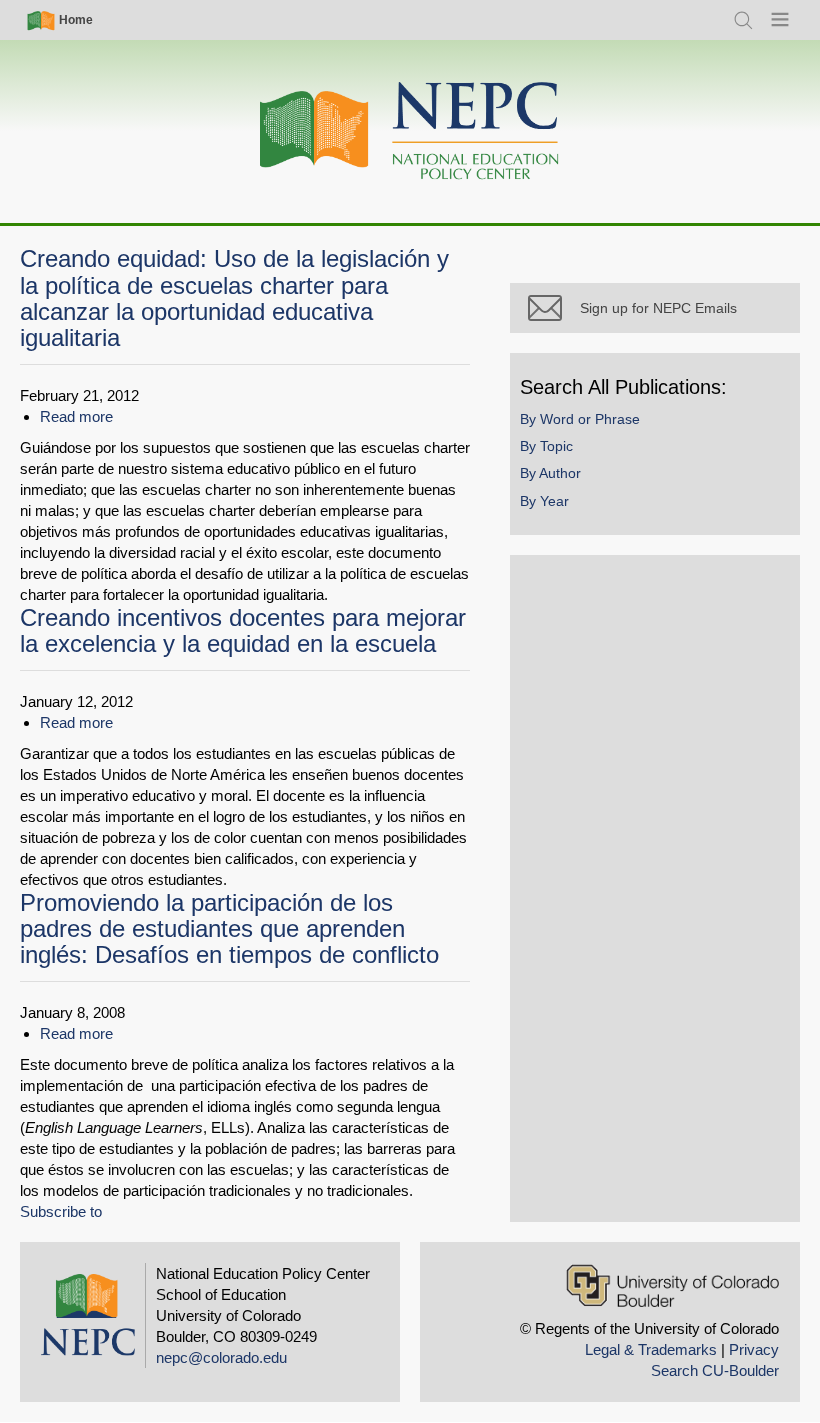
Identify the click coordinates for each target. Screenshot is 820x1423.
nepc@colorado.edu (221, 1357)
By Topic (546, 446)
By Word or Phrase (580, 419)
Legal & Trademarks (651, 1349)
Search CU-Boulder (715, 1370)
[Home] (410, 131)
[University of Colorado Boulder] (672, 1285)
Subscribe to (61, 1211)
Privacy (754, 1349)
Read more (76, 416)
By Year (544, 501)
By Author (550, 473)
